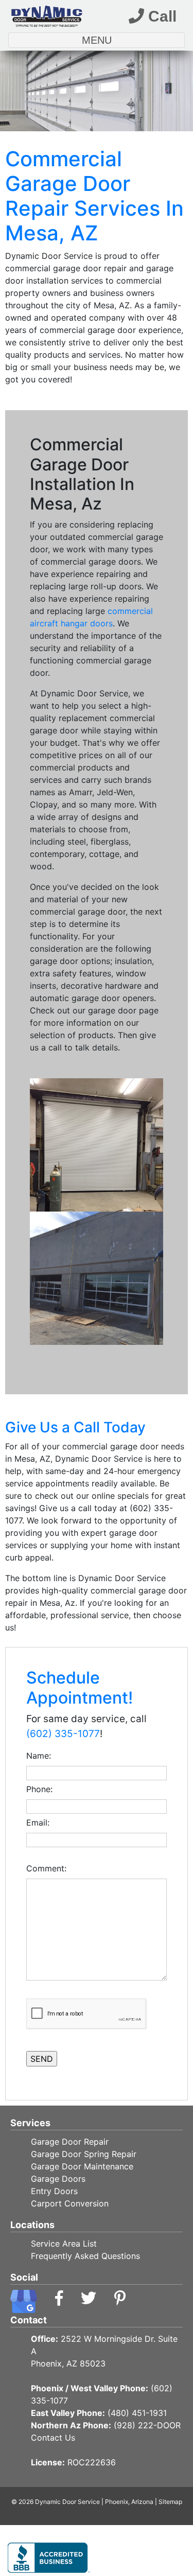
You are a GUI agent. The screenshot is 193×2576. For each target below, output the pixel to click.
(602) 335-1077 (63, 1734)
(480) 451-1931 (137, 2413)
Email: (40, 1823)
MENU (121, 40)
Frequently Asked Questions (85, 2256)
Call (160, 16)
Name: (41, 1756)
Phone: (42, 1789)
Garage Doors (58, 2179)
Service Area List (64, 2244)
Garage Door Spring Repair (84, 2154)
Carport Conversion (70, 2203)
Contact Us (53, 2438)
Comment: (49, 1868)
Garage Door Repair (70, 2142)
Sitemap (170, 2502)
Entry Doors (54, 2191)
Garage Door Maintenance (82, 2166)
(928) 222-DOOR (147, 2425)
